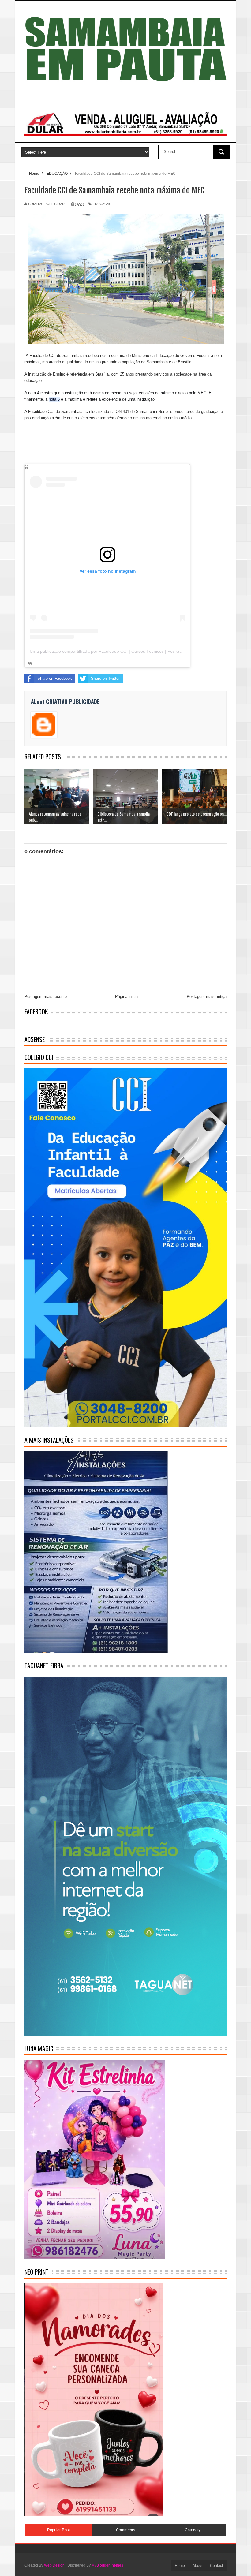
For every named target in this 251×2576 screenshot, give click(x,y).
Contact (216, 2566)
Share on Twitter (105, 678)
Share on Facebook (55, 678)
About (197, 2566)
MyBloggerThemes (107, 2565)
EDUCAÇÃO (102, 204)
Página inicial (127, 997)
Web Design (54, 2565)
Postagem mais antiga (207, 997)
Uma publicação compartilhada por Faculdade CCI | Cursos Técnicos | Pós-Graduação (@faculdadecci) (130, 651)
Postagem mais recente (46, 997)
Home (180, 2566)
